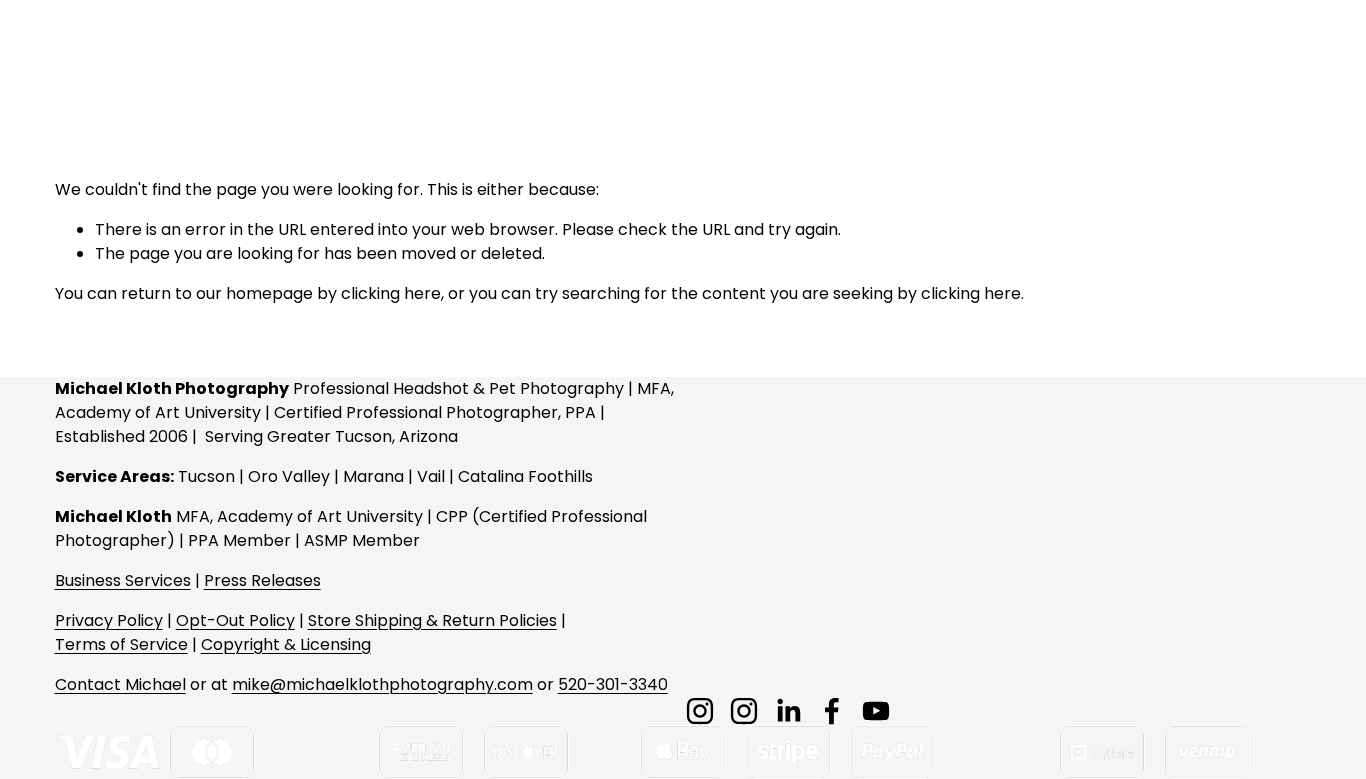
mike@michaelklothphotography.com (382, 684)
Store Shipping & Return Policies (432, 620)
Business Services (123, 580)
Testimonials (1200, 53)
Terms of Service (121, 644)
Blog (1294, 53)
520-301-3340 (613, 684)
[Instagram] (700, 711)
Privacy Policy (109, 620)
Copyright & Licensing (286, 644)
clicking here (391, 293)
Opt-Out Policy (235, 620)
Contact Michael (120, 684)
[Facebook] (832, 711)
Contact (1091, 53)
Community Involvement (715, 53)
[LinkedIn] (788, 711)
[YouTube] (876, 711)
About (1006, 53)
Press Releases (262, 580)
